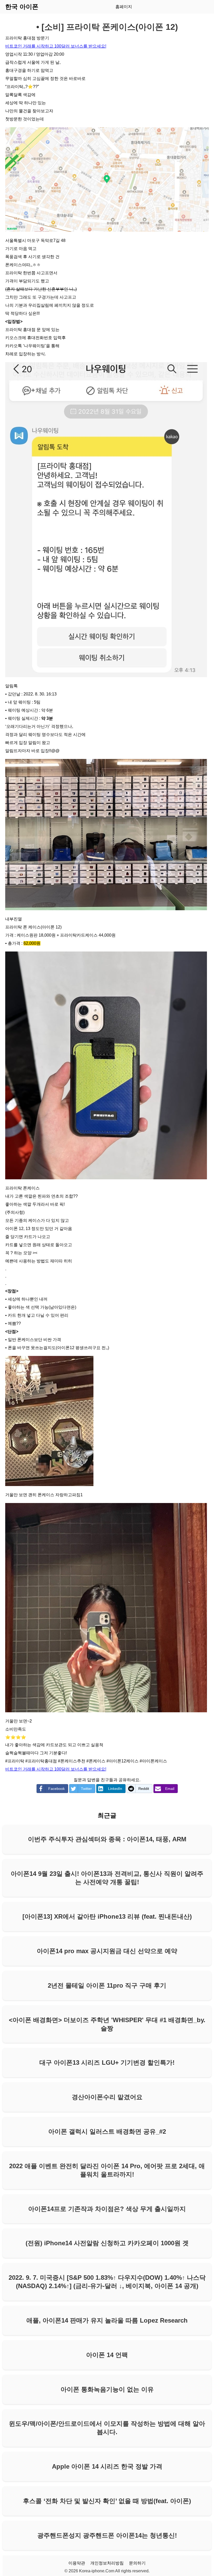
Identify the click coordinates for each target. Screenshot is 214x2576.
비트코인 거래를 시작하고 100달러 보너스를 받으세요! (56, 46)
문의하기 (137, 2563)
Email (170, 1789)
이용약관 (77, 2563)
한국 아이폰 (22, 7)
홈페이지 (124, 7)
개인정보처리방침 (107, 2563)
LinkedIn (115, 1789)
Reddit (144, 1789)
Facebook (57, 1789)
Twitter (86, 1789)
